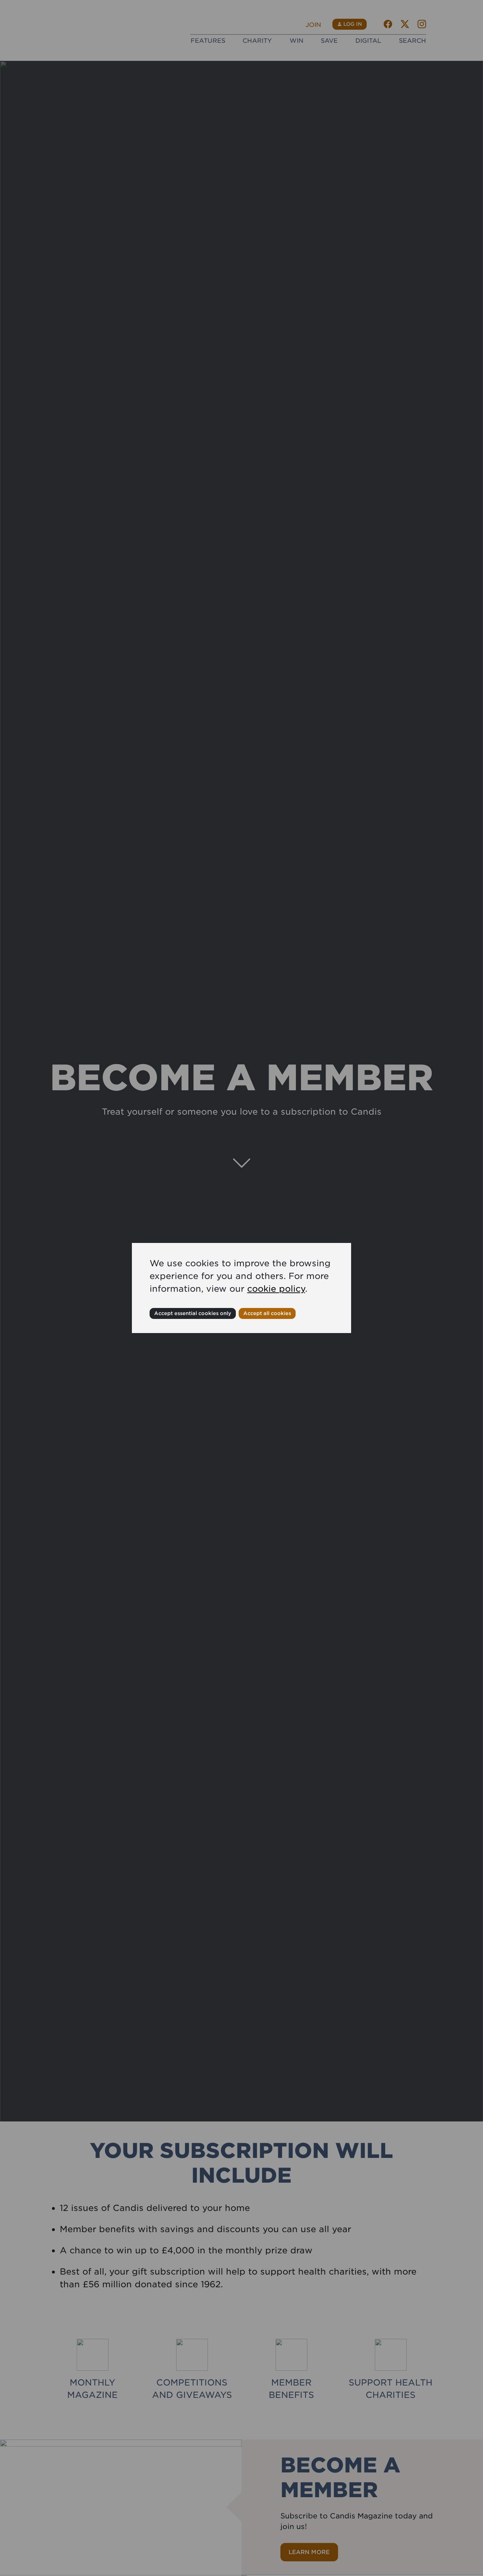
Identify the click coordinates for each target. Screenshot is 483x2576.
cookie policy (276, 1289)
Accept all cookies (267, 1313)
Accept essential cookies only (193, 1313)
